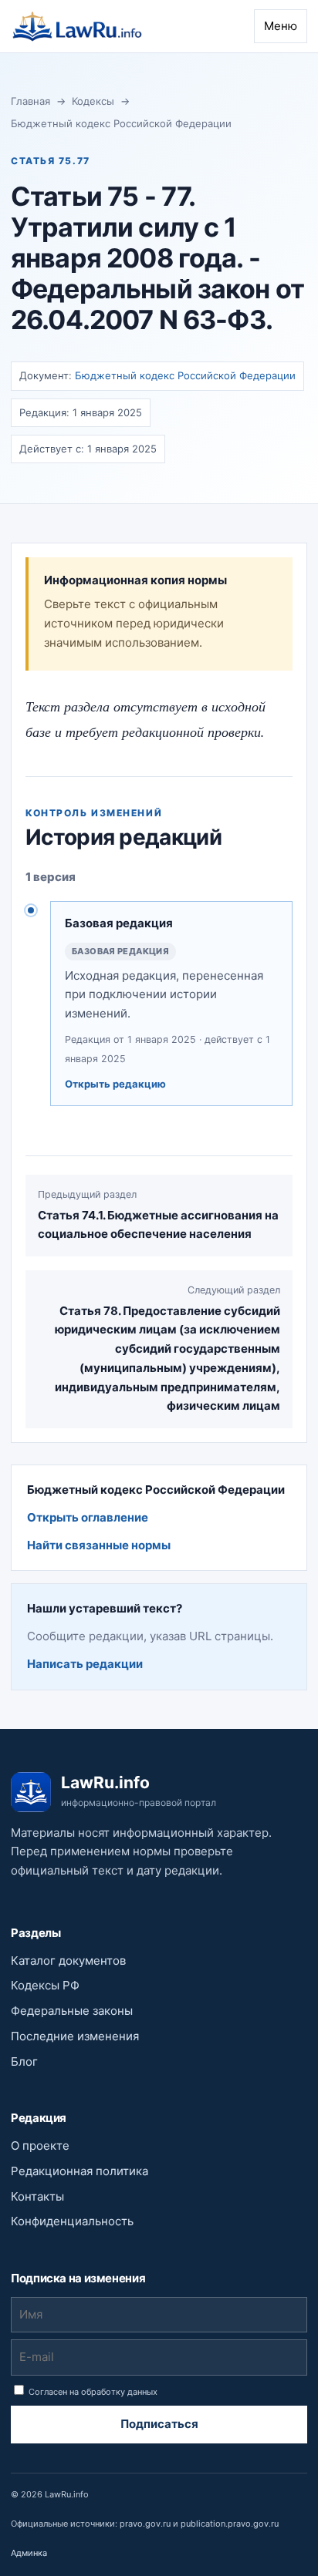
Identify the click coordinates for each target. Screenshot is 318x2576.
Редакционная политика (79, 2171)
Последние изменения (75, 2036)
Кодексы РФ (45, 1985)
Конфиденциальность (72, 2221)
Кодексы (93, 101)
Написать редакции (85, 1664)
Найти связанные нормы (99, 1545)
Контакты (37, 2196)
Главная (30, 101)
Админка (29, 2553)
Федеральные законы (72, 2011)
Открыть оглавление (88, 1517)
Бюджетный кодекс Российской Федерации (121, 123)
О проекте (40, 2146)
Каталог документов (68, 1961)
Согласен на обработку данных (92, 2392)
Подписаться (159, 2424)
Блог (24, 2061)
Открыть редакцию (115, 1084)
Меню (281, 26)
